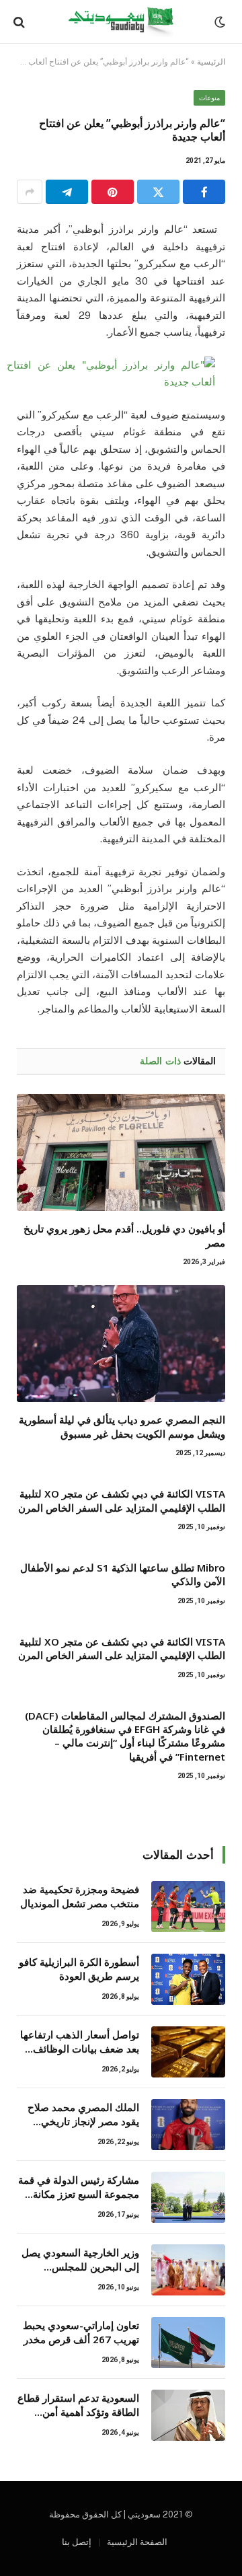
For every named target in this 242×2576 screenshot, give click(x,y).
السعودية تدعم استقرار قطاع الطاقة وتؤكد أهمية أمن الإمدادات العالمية (78, 2412)
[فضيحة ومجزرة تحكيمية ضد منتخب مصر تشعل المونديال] (188, 1907)
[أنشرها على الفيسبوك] (204, 192)
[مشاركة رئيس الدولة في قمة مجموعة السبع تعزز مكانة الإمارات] (188, 2197)
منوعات (209, 98)
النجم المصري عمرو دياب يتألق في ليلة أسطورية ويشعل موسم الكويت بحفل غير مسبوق (122, 1426)
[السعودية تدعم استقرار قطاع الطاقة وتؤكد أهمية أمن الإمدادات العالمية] (188, 2415)
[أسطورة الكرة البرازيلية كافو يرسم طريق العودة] (188, 1979)
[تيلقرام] (67, 192)
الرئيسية (211, 62)
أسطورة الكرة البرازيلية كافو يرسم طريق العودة (79, 1969)
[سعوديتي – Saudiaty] (121, 22)
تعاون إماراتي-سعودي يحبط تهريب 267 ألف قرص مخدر (81, 2332)
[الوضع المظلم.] (221, 22)
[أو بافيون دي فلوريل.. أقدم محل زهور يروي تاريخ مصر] (121, 1152)
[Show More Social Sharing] (30, 192)
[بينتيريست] (113, 192)
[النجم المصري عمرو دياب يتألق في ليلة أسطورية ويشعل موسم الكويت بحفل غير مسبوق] (121, 1344)
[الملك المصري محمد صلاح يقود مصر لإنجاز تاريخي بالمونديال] (188, 2125)
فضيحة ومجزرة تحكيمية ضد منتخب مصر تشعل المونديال (80, 1896)
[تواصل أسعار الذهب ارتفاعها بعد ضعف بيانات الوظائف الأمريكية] (188, 2052)
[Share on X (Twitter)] (158, 192)
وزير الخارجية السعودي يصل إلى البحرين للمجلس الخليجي (80, 2267)
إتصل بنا (77, 2542)
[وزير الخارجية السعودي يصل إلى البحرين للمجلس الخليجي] (188, 2270)
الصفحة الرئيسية (137, 2542)
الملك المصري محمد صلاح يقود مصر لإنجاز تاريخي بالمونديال (83, 2122)
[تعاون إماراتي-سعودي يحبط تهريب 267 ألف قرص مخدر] (188, 2343)
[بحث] (21, 22)
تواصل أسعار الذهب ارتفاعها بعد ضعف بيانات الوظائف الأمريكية (80, 2049)
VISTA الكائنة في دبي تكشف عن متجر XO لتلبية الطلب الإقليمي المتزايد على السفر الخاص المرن (122, 1500)
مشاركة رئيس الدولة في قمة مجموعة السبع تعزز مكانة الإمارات (79, 2194)
